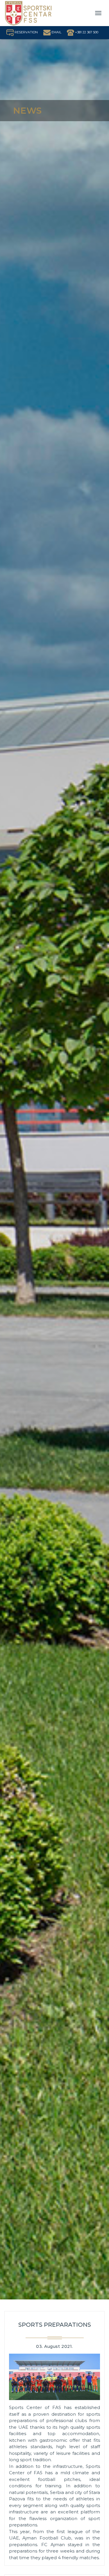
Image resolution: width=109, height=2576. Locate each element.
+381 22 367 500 (86, 32)
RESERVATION (26, 32)
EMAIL (56, 32)
